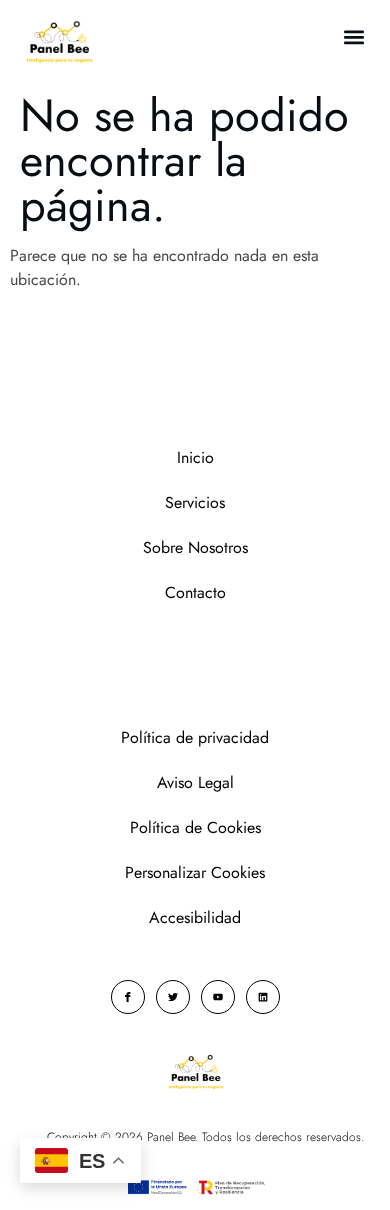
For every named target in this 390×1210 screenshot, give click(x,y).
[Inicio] (58, 42)
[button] (353, 36)
